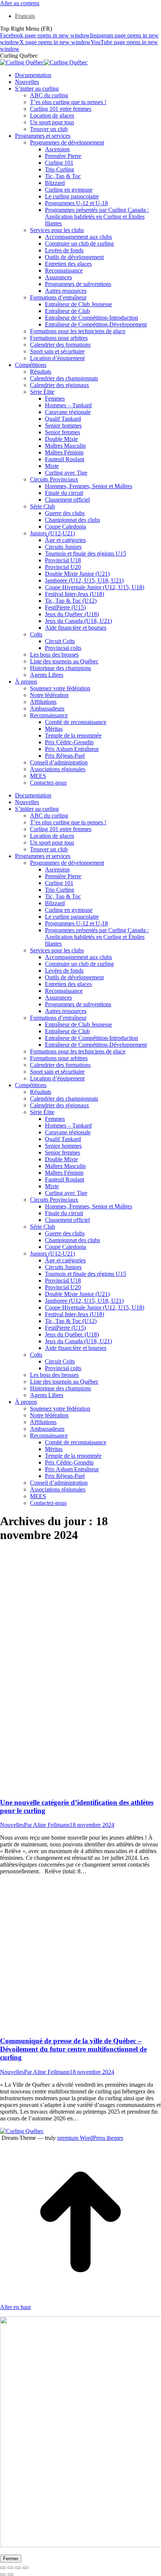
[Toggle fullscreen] (18, 2568)
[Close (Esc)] (3, 2568)
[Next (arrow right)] (10, 2575)
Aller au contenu (20, 3)
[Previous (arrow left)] (3, 2575)
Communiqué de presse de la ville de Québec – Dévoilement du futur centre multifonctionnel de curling (73, 2049)
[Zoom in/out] (25, 2568)
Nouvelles (12, 1825)
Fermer (11, 2559)
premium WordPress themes (90, 2138)
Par (47, 1825)
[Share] (10, 2568)
